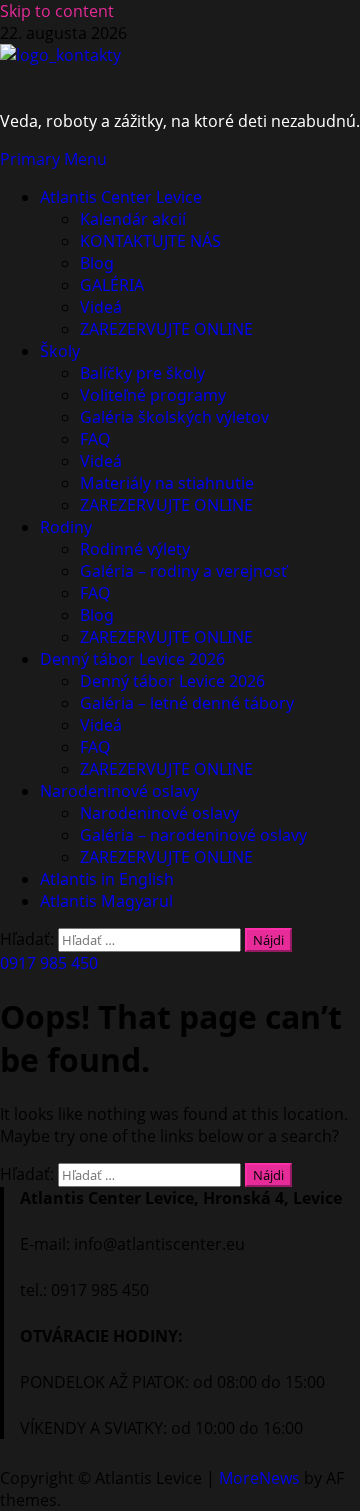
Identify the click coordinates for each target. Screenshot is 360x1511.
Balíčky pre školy (142, 373)
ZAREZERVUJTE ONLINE (166, 329)
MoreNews (259, 1478)
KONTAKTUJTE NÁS (150, 241)
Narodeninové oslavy (119, 791)
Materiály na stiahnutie (167, 483)
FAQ (95, 439)
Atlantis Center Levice (121, 197)
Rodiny (66, 527)
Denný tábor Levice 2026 (132, 659)
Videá (101, 307)
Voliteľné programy (153, 395)
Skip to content (57, 11)
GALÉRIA (112, 285)
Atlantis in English (107, 879)
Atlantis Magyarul (106, 901)
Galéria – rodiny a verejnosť (183, 571)
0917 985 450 (49, 963)
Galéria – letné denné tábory (187, 703)
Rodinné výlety (135, 549)
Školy (60, 351)
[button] (53, 159)
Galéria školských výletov (174, 417)
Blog (97, 263)
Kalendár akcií (133, 219)
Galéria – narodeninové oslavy (193, 835)
